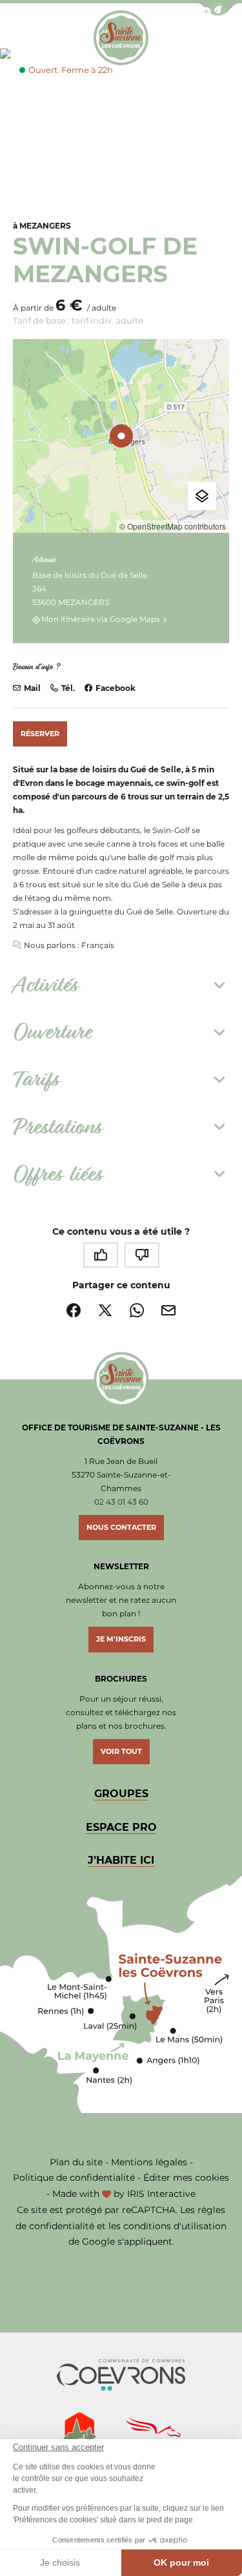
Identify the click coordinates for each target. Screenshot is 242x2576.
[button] (218, 9)
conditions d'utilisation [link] (175, 2226)
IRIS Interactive (161, 2194)
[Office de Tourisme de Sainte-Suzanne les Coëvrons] (121, 38)
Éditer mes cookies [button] (186, 2178)
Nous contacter (121, 1527)
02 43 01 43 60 (121, 1502)
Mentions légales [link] (149, 2162)
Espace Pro (121, 1827)
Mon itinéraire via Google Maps (101, 620)
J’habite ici (121, 1860)
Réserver (40, 734)
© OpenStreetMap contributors (173, 526)
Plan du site (76, 2162)
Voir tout (121, 1751)
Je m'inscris (121, 1639)
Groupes (121, 1794)
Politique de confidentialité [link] (74, 2178)
